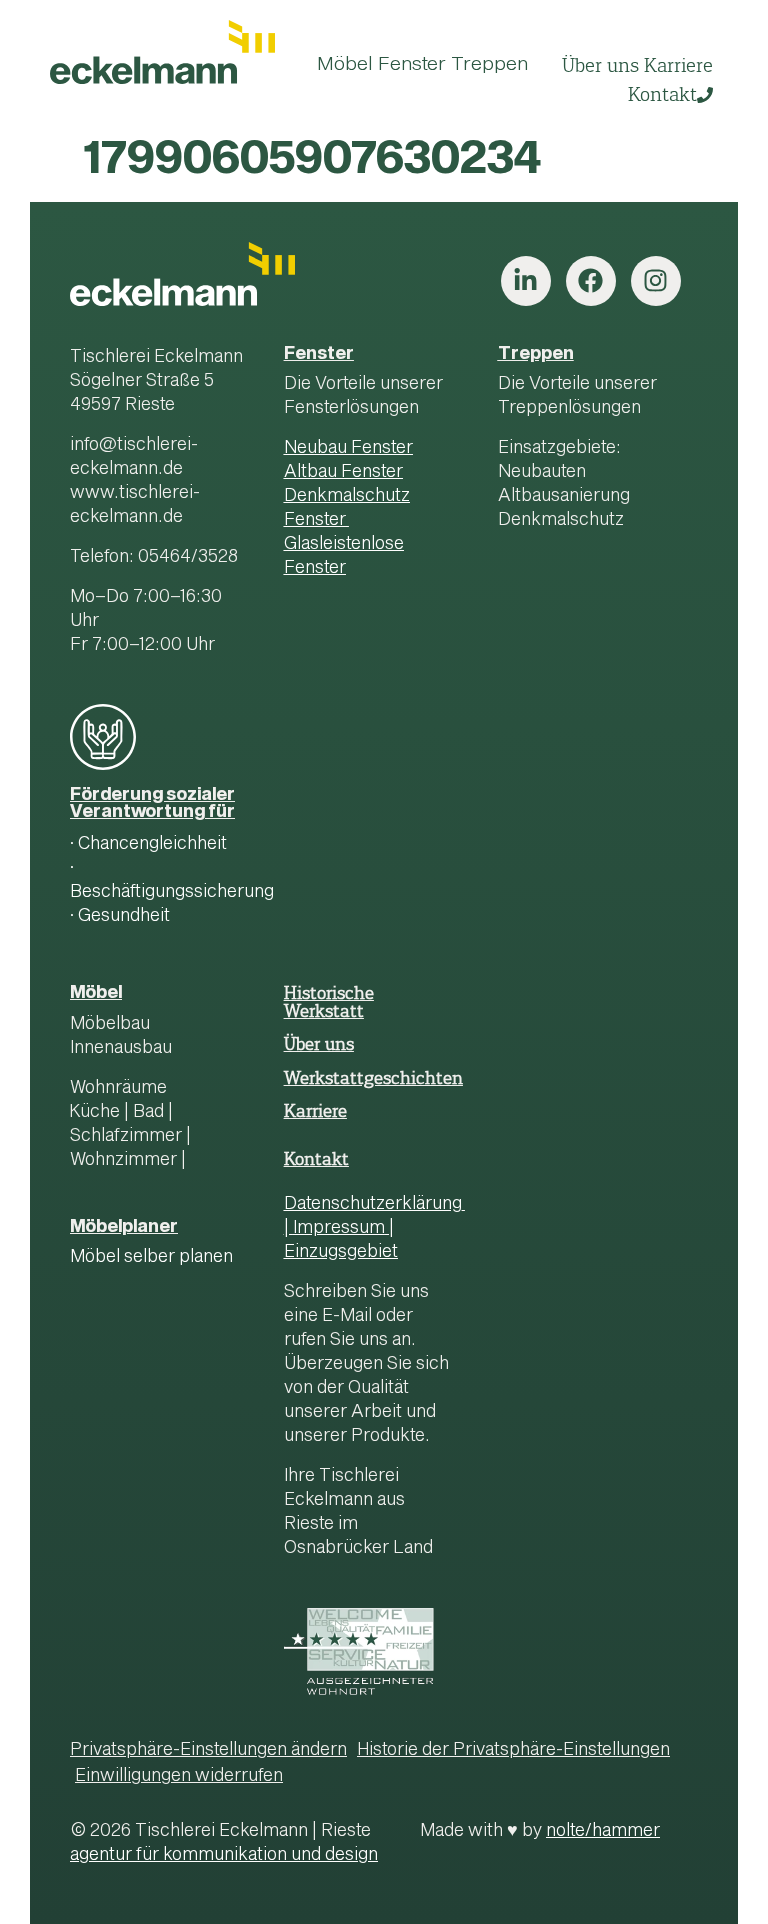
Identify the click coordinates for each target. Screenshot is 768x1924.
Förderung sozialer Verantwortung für (152, 804)
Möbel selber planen (151, 1257)
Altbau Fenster (343, 472)
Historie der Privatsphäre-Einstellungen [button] (513, 1750)
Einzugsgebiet (341, 1252)
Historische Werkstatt (329, 1002)
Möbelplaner (124, 1227)
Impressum (339, 1228)
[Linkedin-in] (526, 281)
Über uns (319, 1044)
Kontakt (316, 1159)
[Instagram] (656, 281)
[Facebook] (591, 281)
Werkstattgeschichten (373, 1078)
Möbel (96, 993)
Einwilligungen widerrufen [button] (179, 1776)
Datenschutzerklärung (373, 1204)
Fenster (319, 354)
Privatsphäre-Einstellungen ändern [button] (208, 1750)
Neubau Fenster (348, 448)
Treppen (536, 354)
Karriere (315, 1111)
